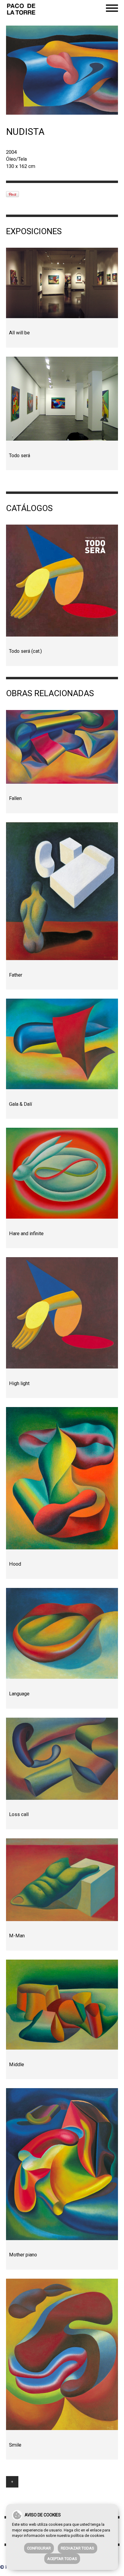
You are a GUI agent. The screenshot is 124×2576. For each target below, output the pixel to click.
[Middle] (62, 2005)
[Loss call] (62, 1759)
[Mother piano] (62, 2164)
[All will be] (62, 283)
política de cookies (87, 2536)
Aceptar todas (62, 2559)
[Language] (62, 1633)
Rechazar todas (77, 2548)
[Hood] (62, 1478)
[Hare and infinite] (62, 1173)
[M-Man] (62, 1880)
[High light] (62, 1313)
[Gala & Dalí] (62, 1044)
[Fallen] (62, 747)
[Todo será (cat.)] (62, 580)
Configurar (39, 2548)
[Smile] (62, 2354)
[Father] (62, 891)
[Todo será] (62, 399)
